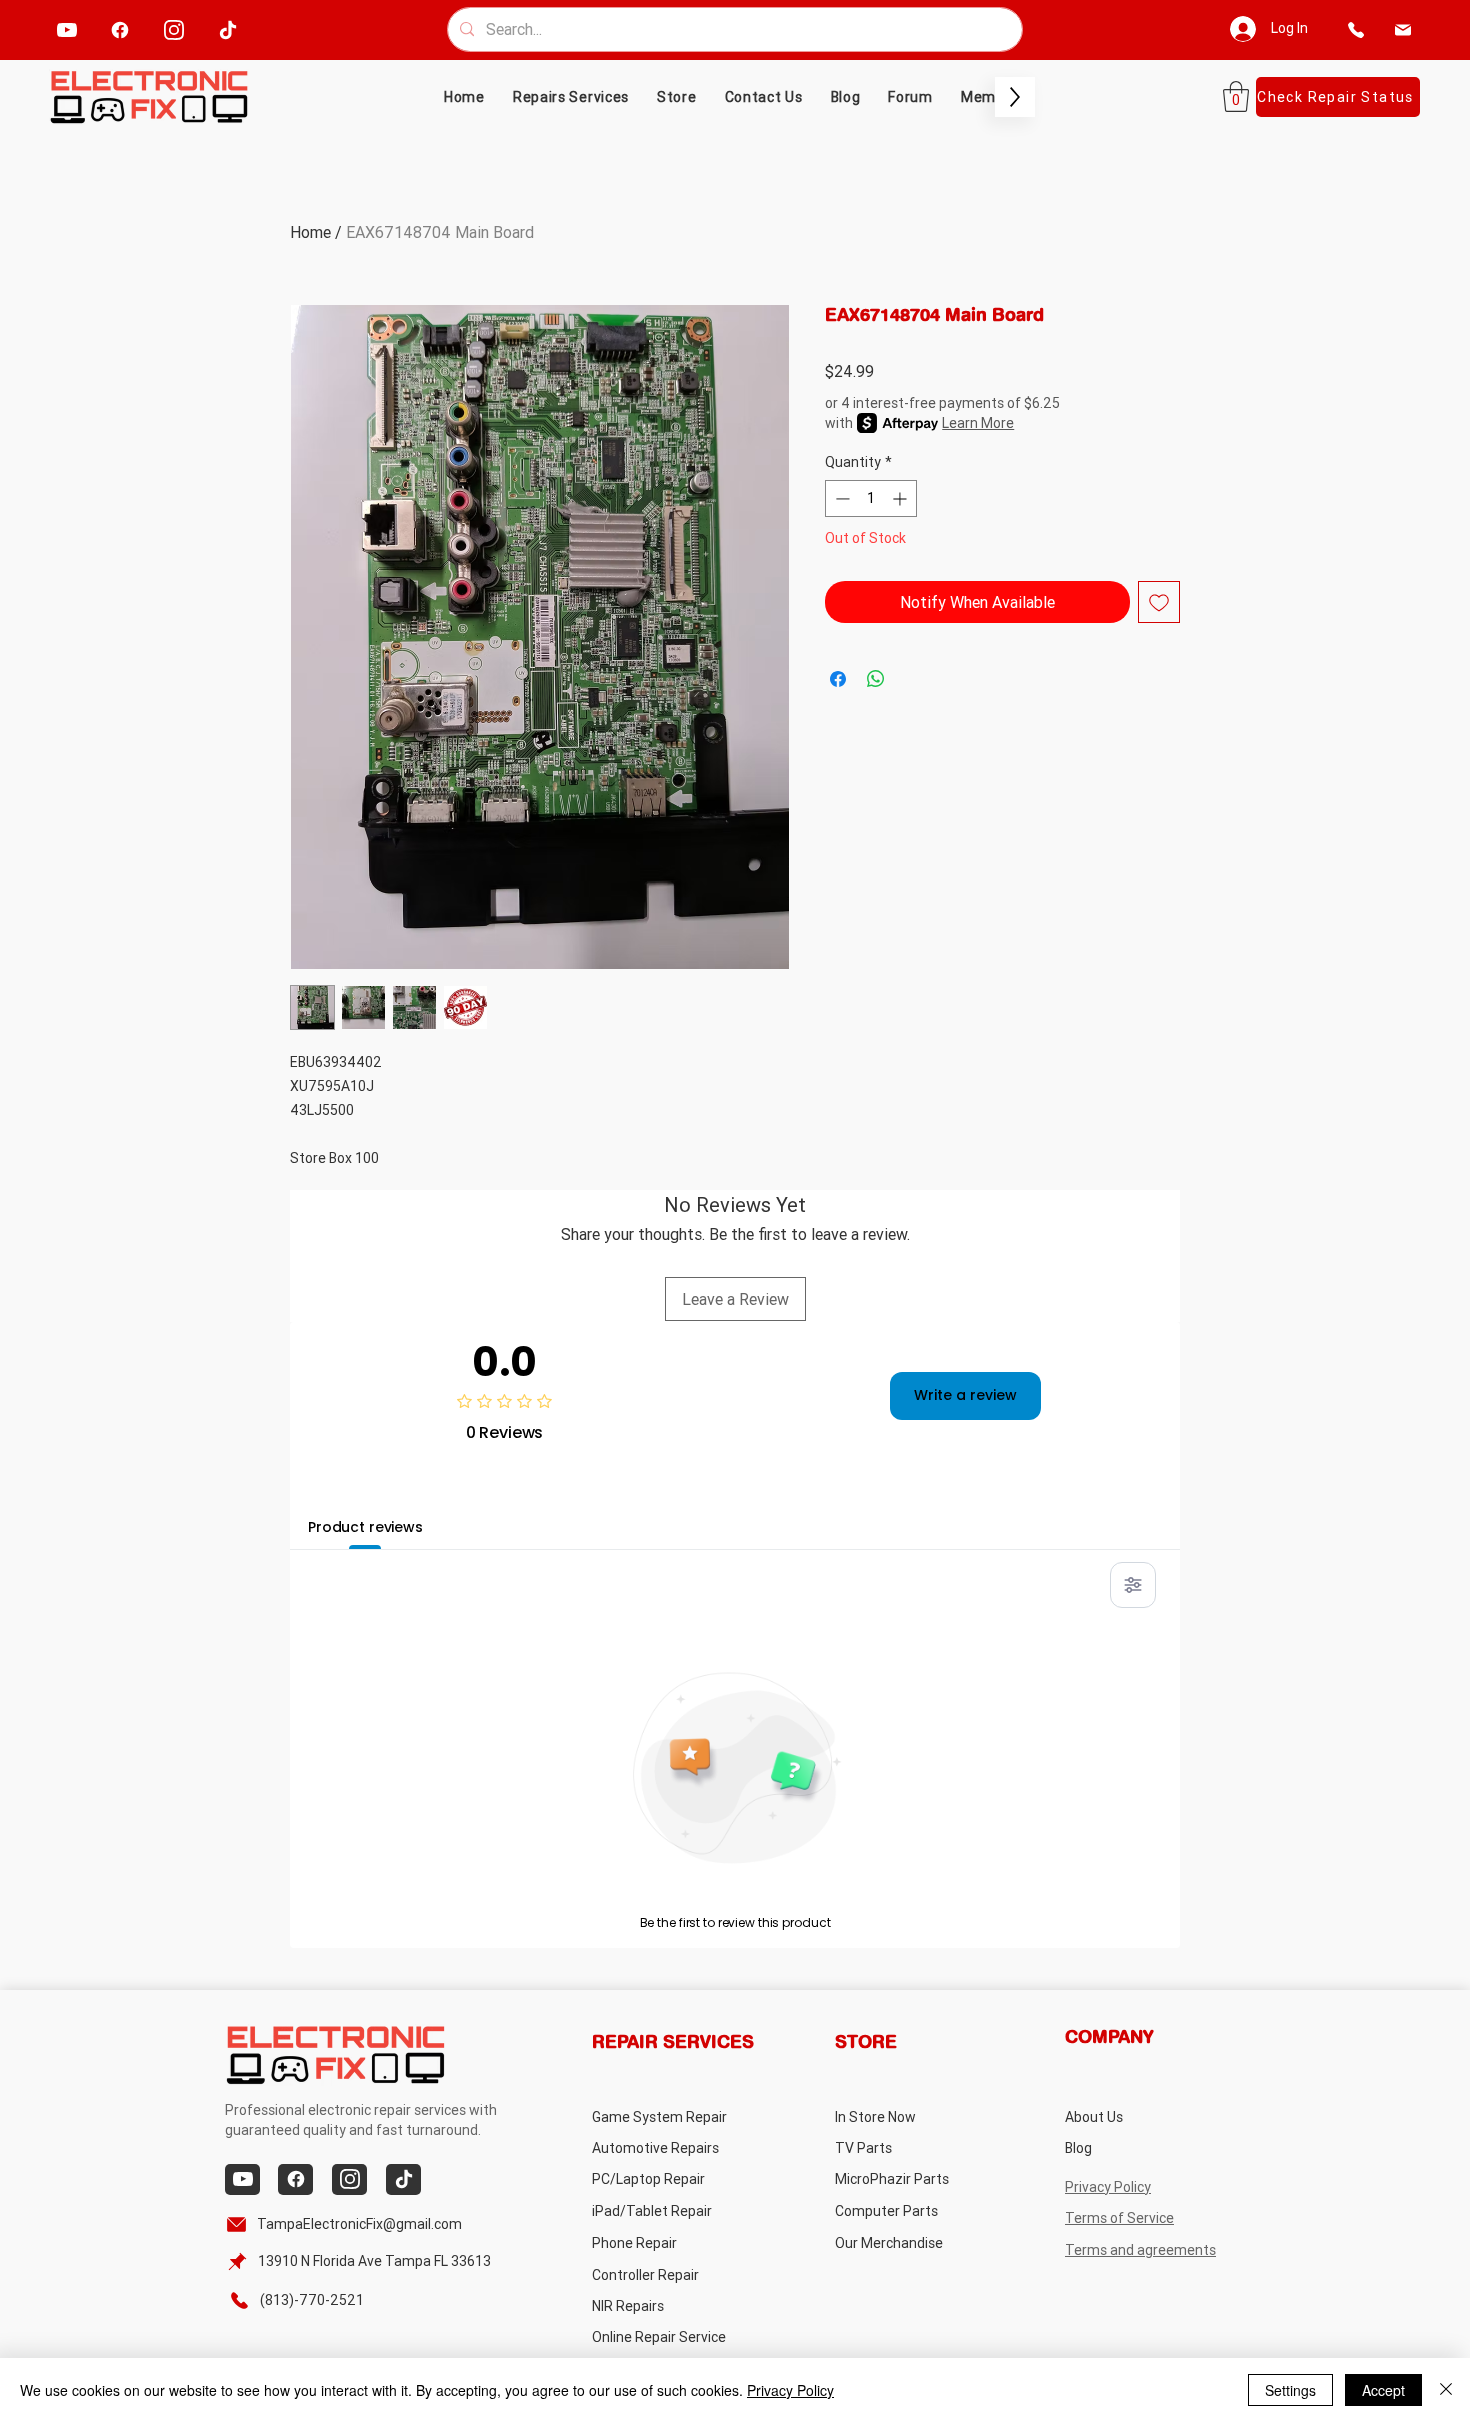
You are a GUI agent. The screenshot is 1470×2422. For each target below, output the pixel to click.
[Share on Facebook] (838, 679)
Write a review (965, 1395)
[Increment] (901, 498)
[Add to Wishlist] (1159, 602)
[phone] (1356, 29)
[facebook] (120, 29)
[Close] (1446, 2390)
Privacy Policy (790, 2390)
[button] (677, 97)
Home (310, 232)
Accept (1383, 2390)
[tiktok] (228, 29)
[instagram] (174, 29)
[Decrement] (840, 498)
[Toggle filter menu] (1133, 1585)
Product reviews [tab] (365, 1527)
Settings (1290, 2390)
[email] (1403, 29)
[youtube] (67, 29)
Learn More (978, 423)
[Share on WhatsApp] (876, 679)
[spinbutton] (871, 498)
